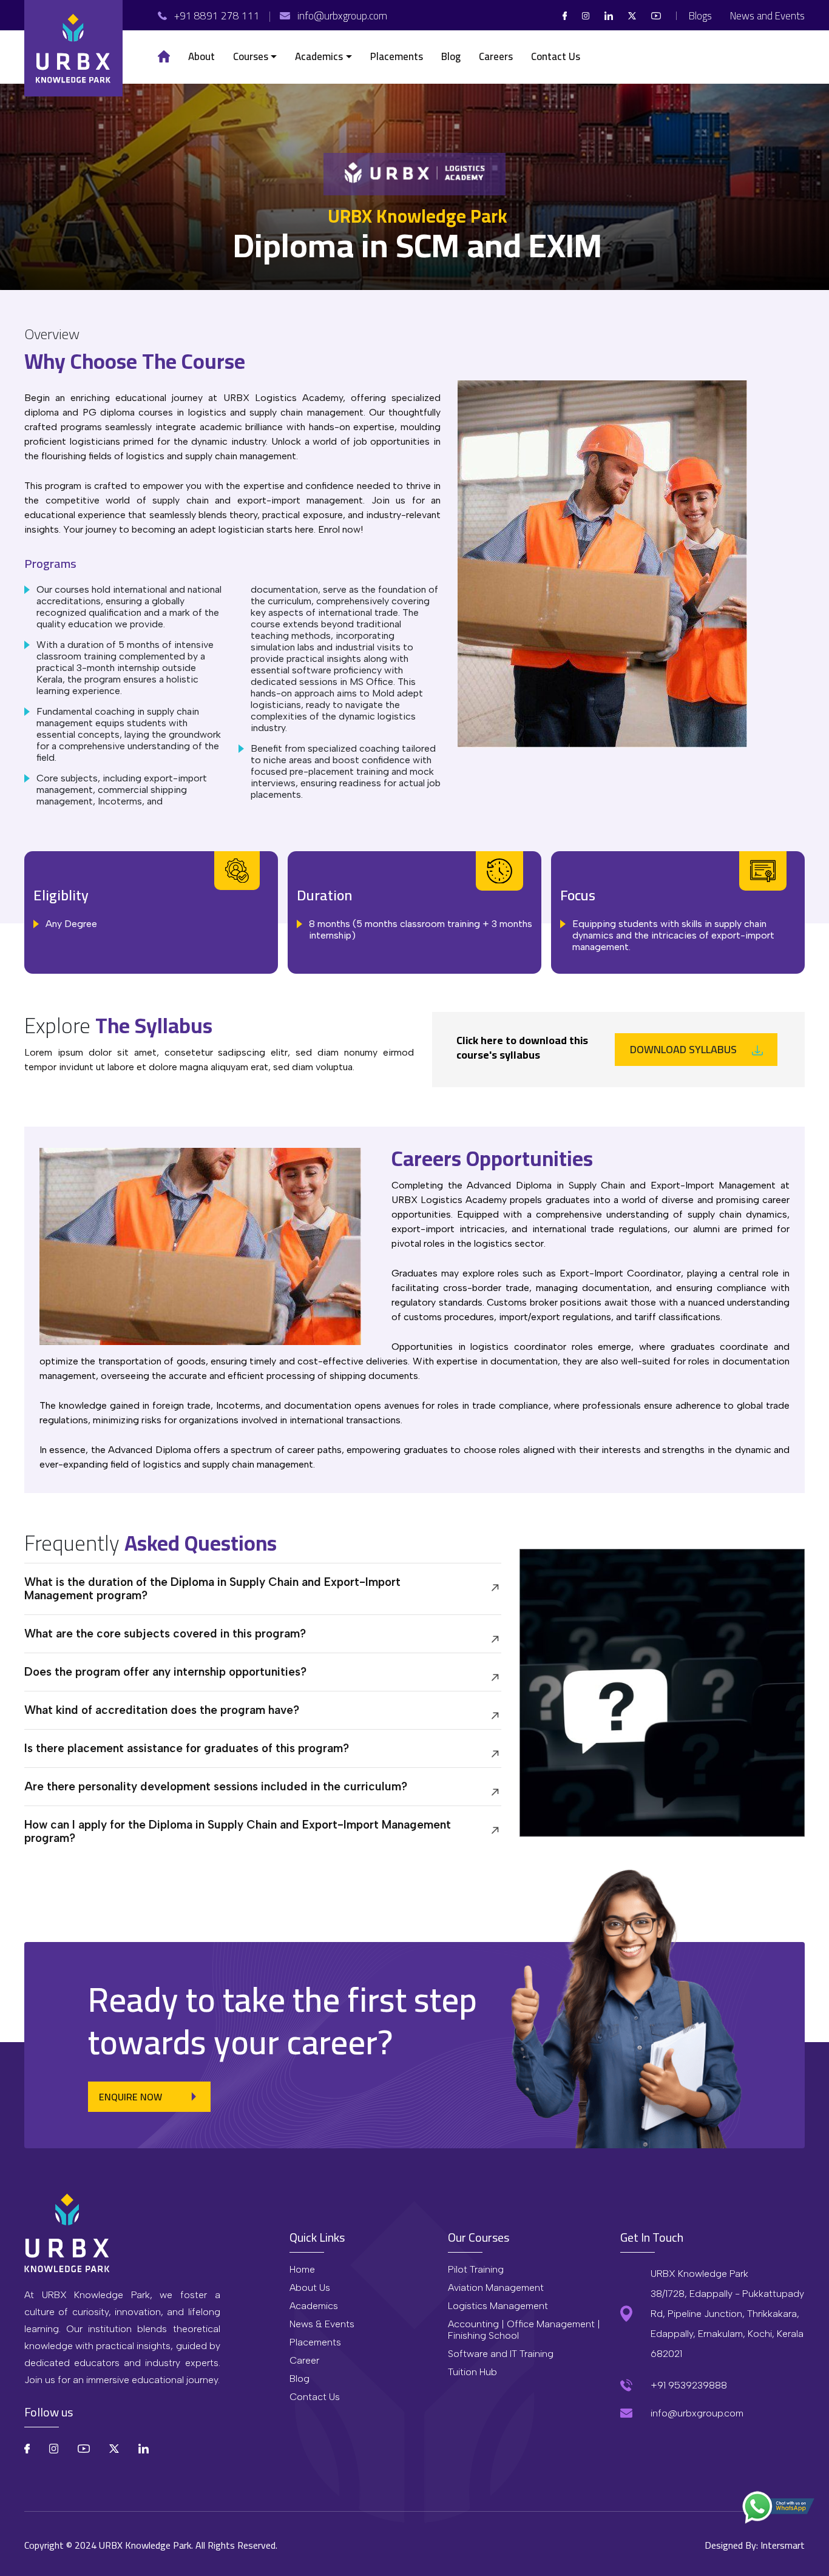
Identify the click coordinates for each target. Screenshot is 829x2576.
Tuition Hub (472, 2372)
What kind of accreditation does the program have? (162, 1710)
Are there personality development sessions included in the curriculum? (216, 1786)
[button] (255, 57)
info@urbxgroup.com (697, 2413)
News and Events (767, 16)
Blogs (700, 16)
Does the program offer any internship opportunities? (165, 1672)
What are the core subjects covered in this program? (165, 1634)
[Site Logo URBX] (73, 48)
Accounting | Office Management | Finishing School (524, 2330)
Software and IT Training (501, 2354)
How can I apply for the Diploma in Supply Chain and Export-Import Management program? (238, 1831)
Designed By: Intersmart (755, 2545)
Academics (314, 2306)
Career (304, 2360)
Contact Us (315, 2397)
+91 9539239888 (689, 2385)
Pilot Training (476, 2269)
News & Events (322, 2324)
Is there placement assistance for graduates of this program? (187, 1748)
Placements (315, 2342)
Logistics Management (498, 2306)
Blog (299, 2379)
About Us (310, 2288)
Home (302, 2269)
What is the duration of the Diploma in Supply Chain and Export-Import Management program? (212, 1589)
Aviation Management (496, 2288)
